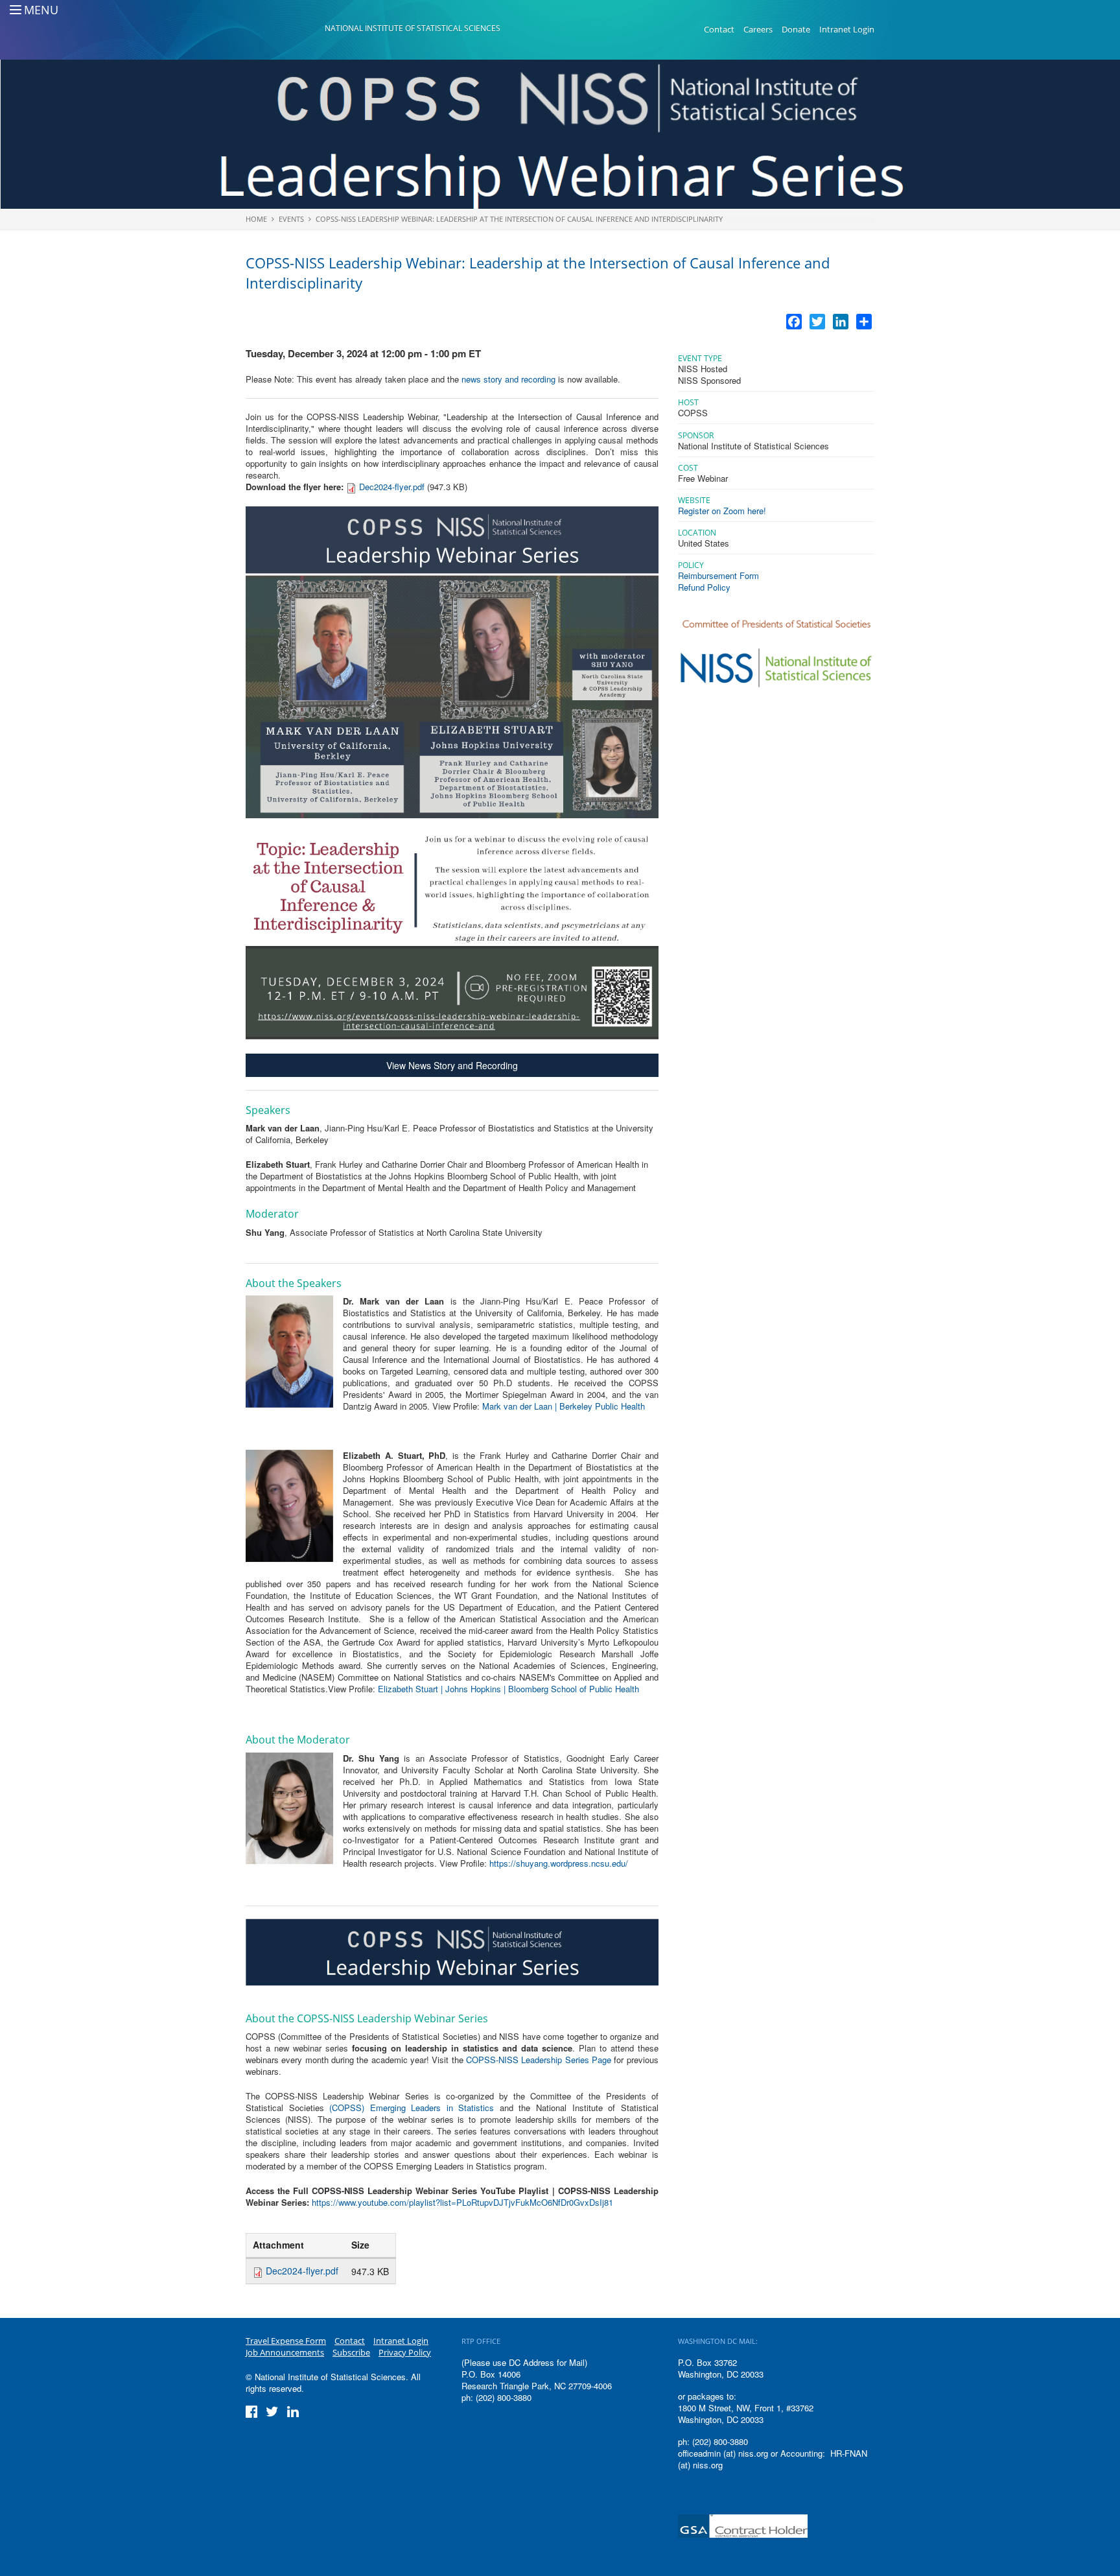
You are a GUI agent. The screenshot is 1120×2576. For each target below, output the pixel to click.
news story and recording (508, 379)
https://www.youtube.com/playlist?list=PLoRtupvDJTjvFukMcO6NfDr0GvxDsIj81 (462, 2202)
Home (256, 219)
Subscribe (351, 2352)
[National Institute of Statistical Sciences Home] (285, 30)
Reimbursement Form (718, 575)
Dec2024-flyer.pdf (392, 487)
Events (291, 219)
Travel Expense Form (286, 2341)
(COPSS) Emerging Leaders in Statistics (412, 2108)
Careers (758, 29)
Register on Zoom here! (722, 511)
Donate (796, 29)
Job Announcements (285, 2352)
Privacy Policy (405, 2352)
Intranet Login (847, 29)
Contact (719, 29)
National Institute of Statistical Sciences (413, 28)
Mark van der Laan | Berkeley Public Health (564, 1406)
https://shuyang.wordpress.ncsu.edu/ (559, 1863)
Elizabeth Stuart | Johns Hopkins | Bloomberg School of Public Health (508, 1689)
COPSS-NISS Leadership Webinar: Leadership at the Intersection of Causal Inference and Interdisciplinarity (519, 219)
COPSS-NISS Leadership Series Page (539, 2060)
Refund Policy (704, 587)
